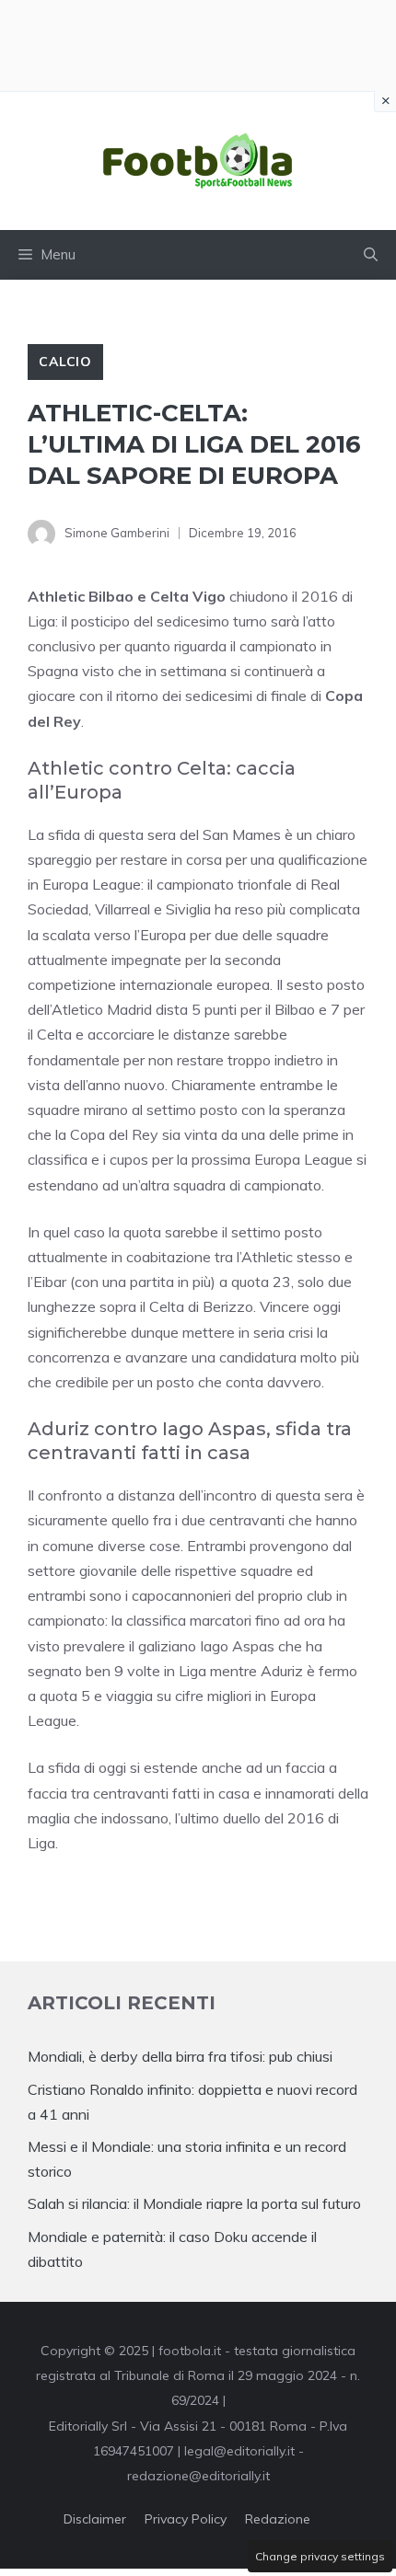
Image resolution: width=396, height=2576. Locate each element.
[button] (371, 255)
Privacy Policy (186, 2519)
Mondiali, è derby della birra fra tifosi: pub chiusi (180, 2056)
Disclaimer (95, 2519)
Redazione (278, 2519)
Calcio (65, 362)
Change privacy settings (320, 2556)
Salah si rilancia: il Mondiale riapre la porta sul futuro (194, 2203)
